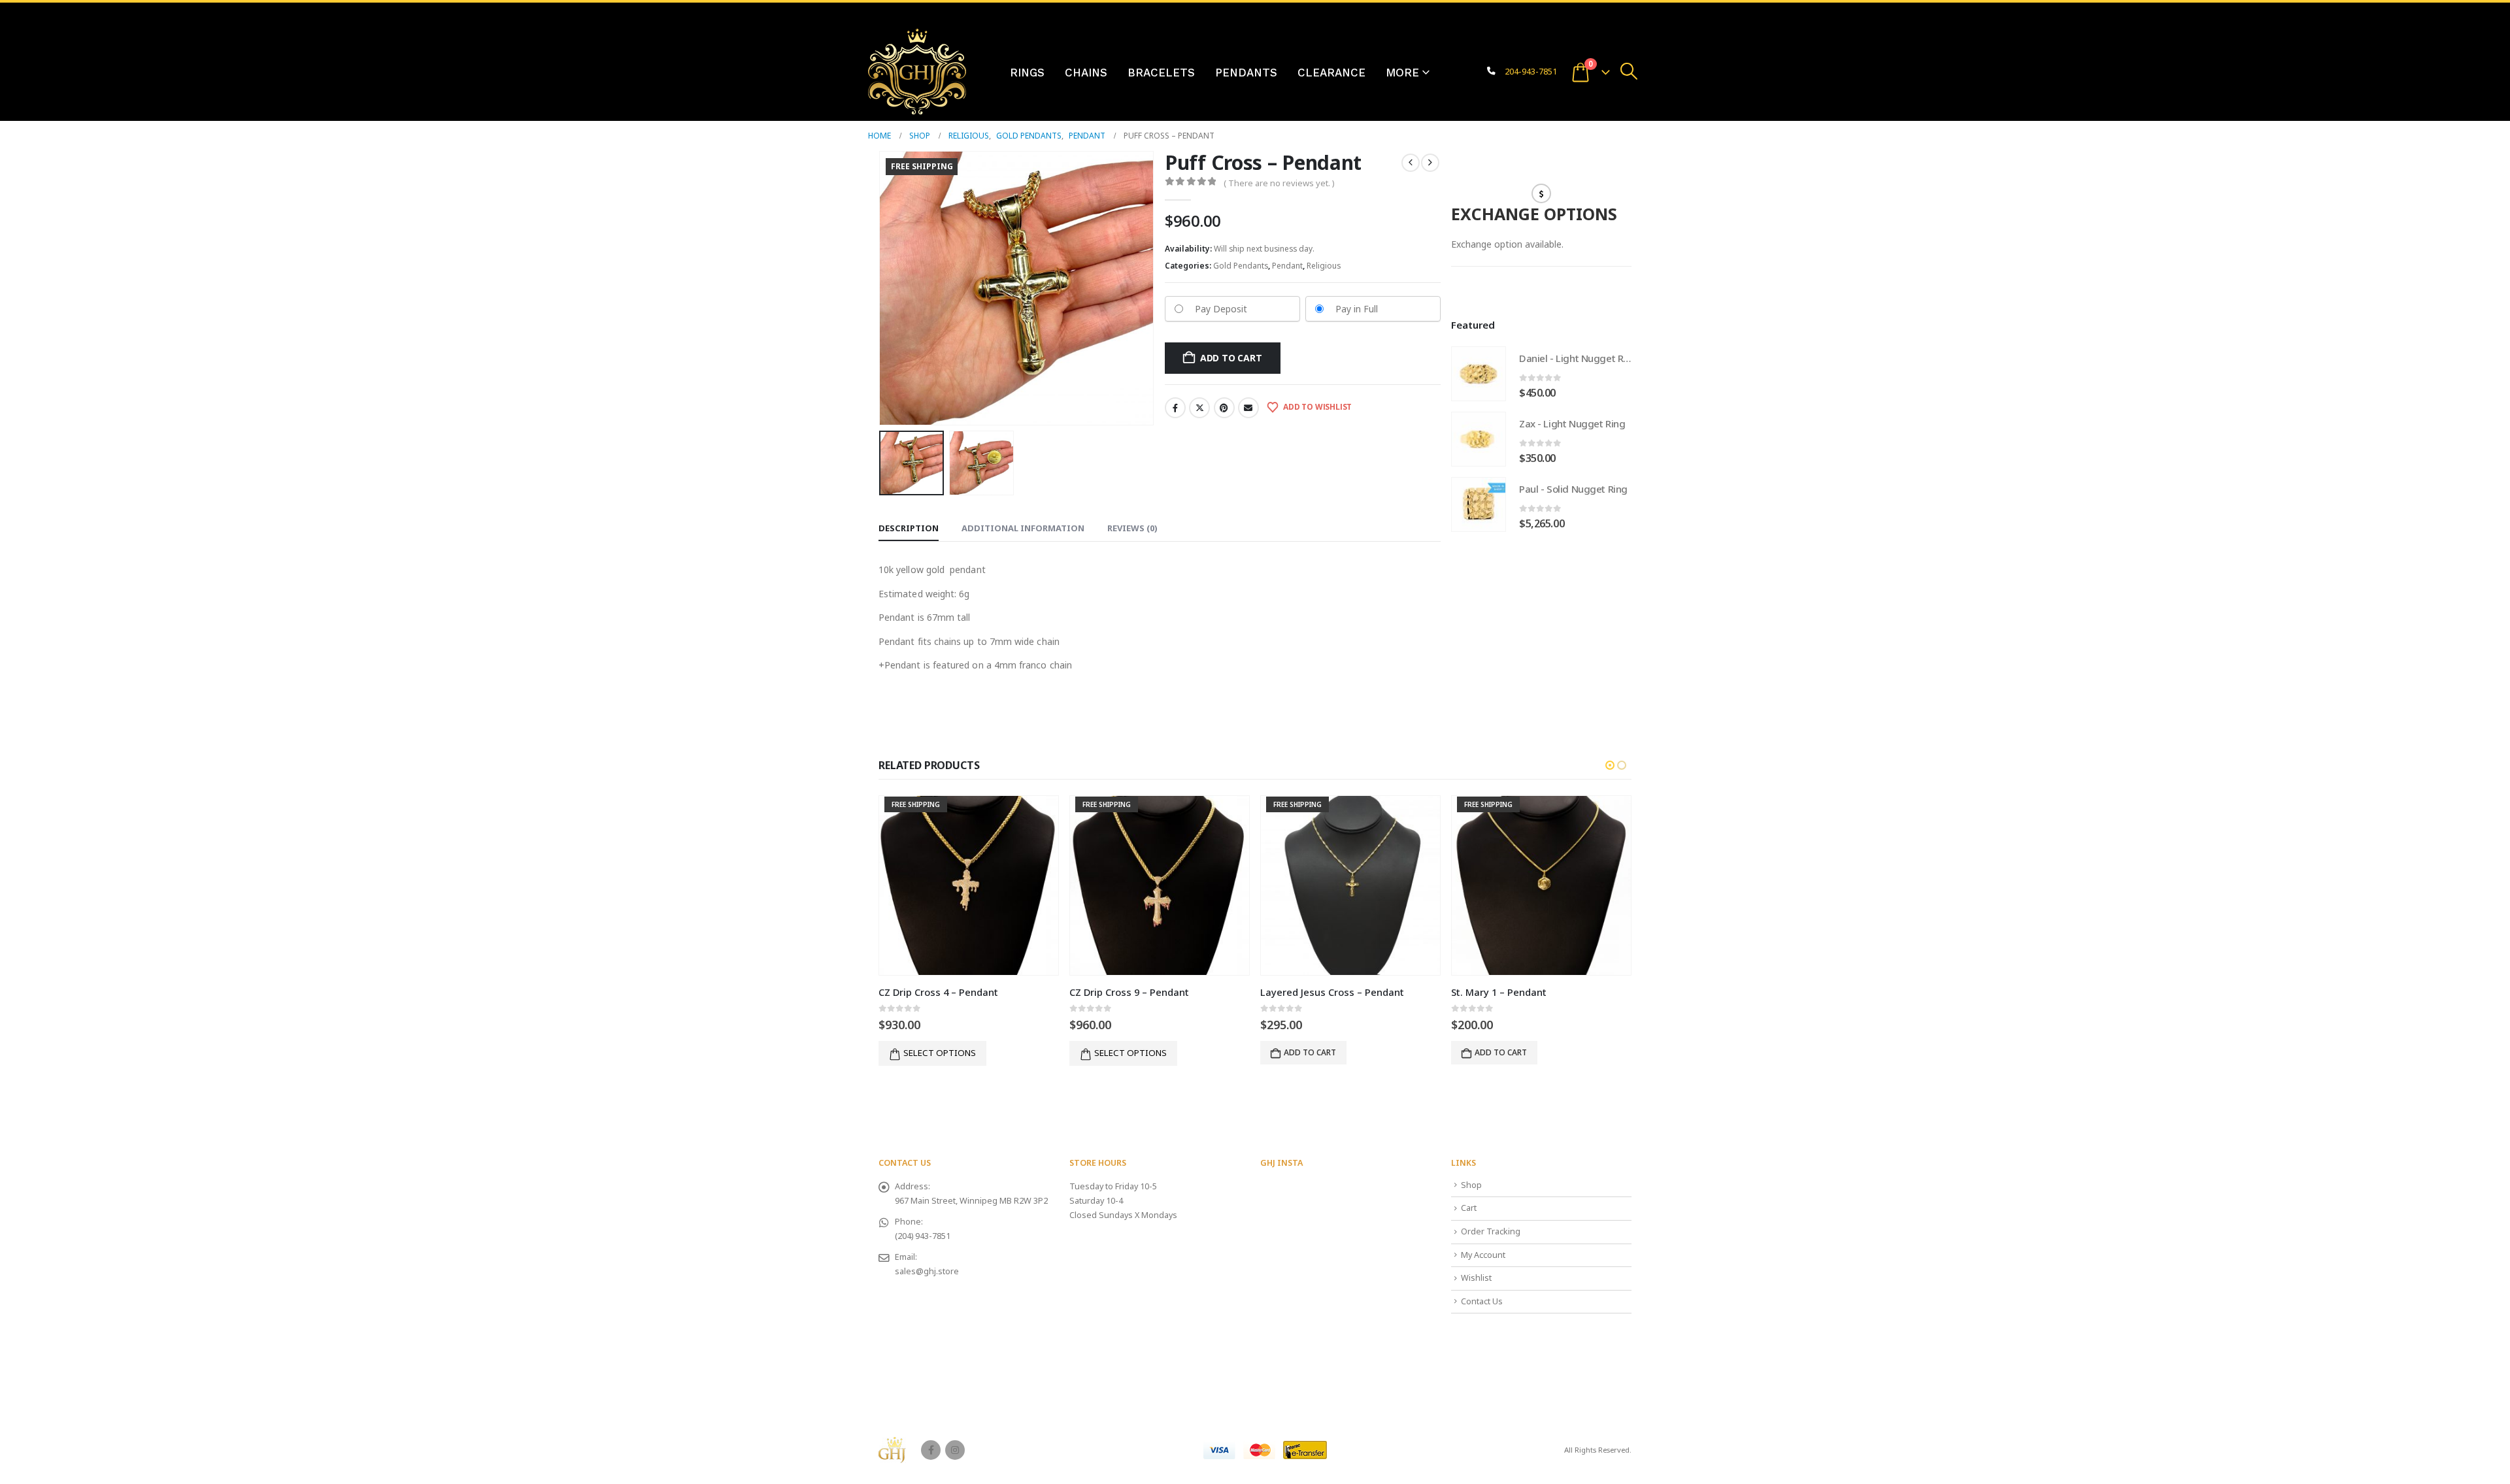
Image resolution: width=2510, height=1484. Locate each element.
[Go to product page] (1479, 374)
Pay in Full (1357, 309)
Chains (1086, 73)
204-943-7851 (1531, 72)
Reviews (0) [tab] (1132, 528)
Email (1248, 408)
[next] (1430, 163)
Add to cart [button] (1310, 1052)
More (1402, 73)
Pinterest (1224, 408)
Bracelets (1161, 73)
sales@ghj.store (927, 1271)
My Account (1483, 1255)
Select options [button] (940, 1053)
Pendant (1287, 266)
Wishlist (1476, 1278)
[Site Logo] (917, 72)
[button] (1629, 71)
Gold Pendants (1241, 266)
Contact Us (1482, 1301)
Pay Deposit (1221, 309)
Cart (1469, 1208)
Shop (1471, 1185)
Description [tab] (909, 528)
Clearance (1331, 73)
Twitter (1199, 408)
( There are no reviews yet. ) (1279, 183)
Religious (1324, 266)
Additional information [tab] (1023, 528)
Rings (1027, 73)
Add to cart (1231, 358)
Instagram (955, 1450)
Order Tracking (1491, 1231)
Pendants (1246, 73)
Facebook (1175, 408)
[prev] (1411, 163)
